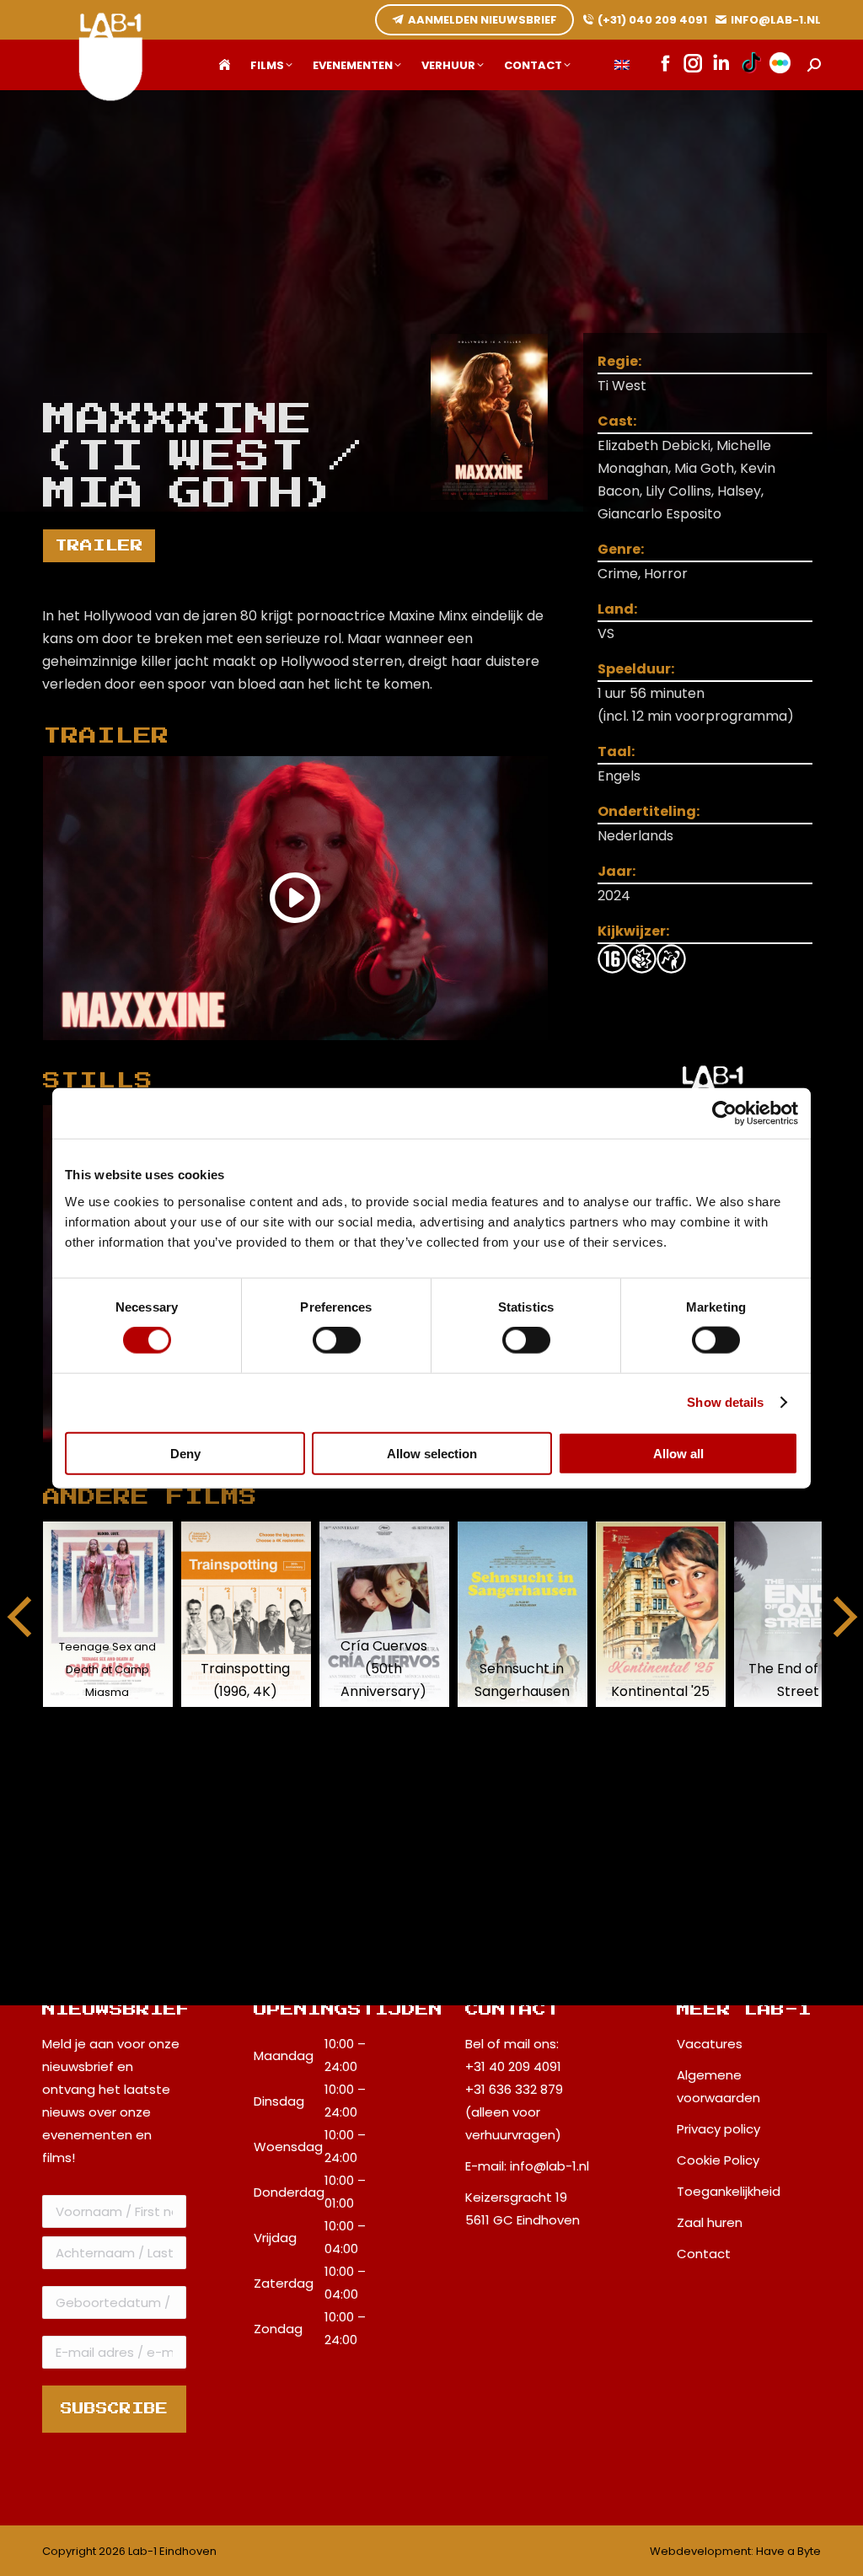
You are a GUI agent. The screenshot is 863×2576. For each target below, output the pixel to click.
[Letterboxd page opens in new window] (780, 65)
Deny (185, 1453)
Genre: (621, 549)
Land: (617, 609)
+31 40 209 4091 (513, 2066)
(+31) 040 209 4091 (652, 20)
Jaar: (616, 871)
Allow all (678, 1453)
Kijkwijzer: (633, 931)
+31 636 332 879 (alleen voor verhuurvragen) (514, 2112)
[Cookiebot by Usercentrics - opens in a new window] (724, 1114)
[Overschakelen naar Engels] (622, 65)
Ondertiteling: (649, 811)
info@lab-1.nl (549, 2166)
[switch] (337, 1340)
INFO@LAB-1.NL (776, 20)
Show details (725, 1402)
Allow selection (432, 1453)
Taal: (616, 751)
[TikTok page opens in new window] (751, 65)
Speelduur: (636, 669)
